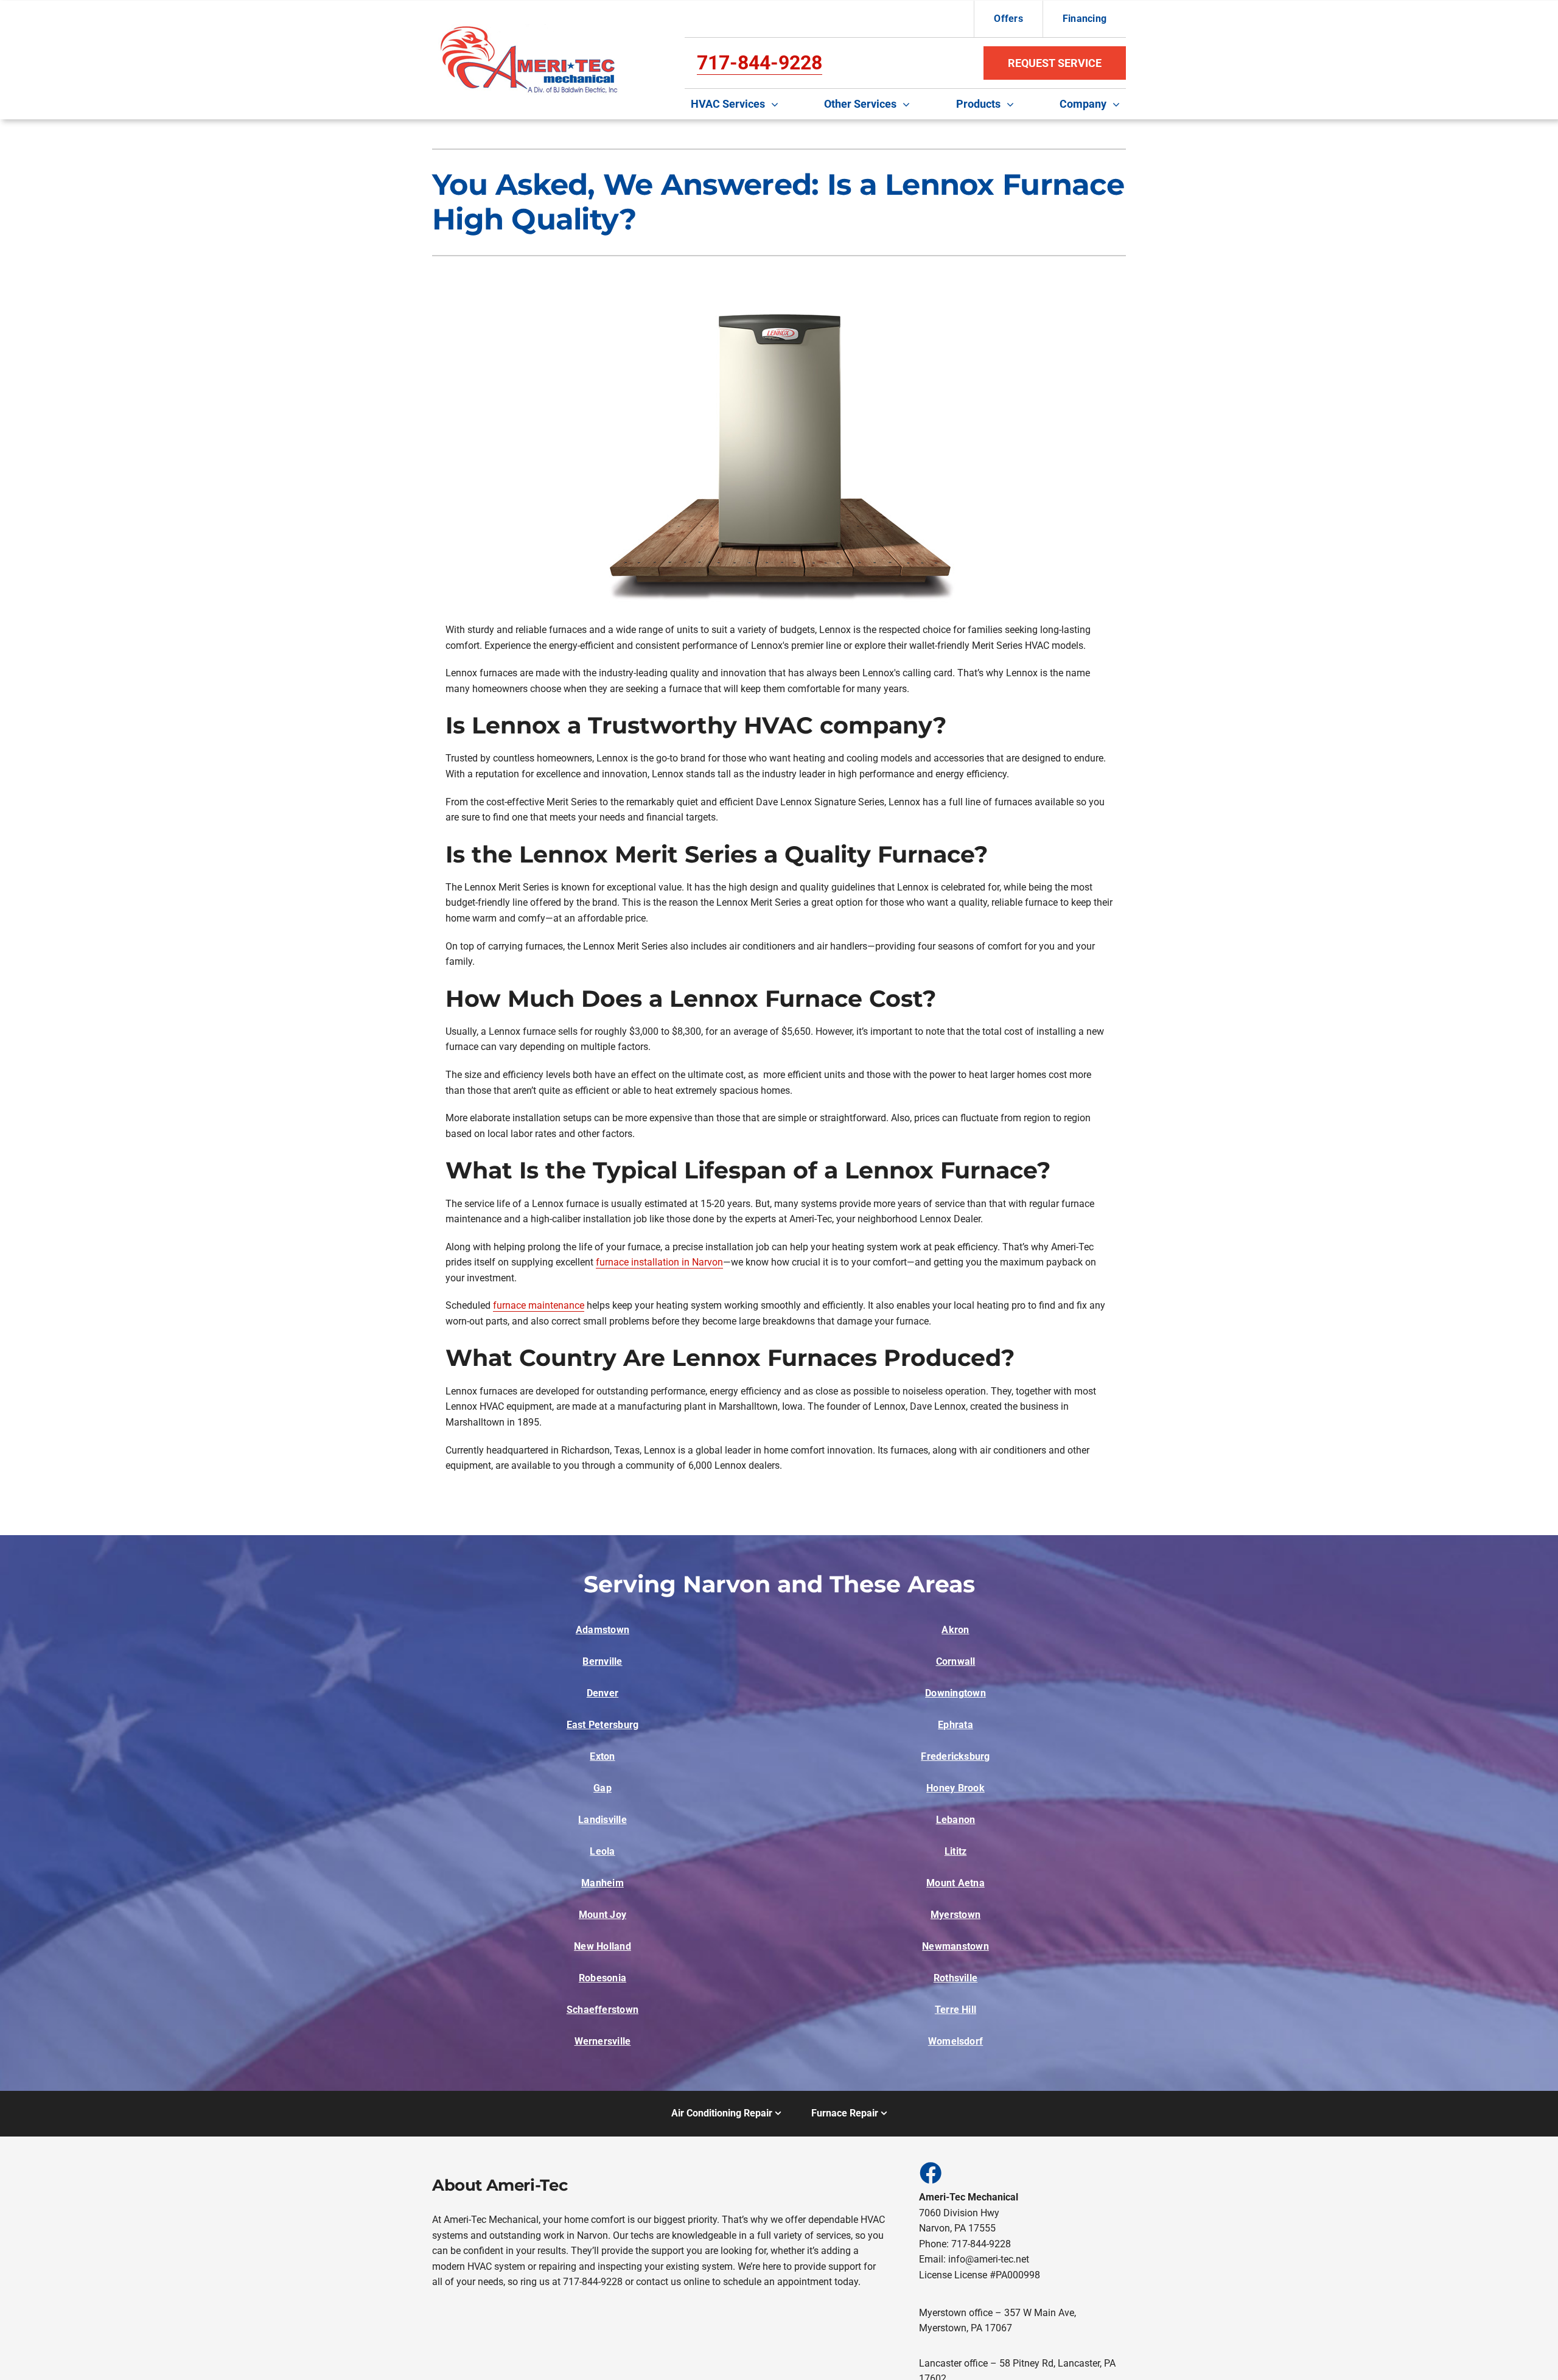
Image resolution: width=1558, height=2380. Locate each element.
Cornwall (956, 1661)
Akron (955, 1630)
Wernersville (603, 2041)
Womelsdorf (955, 2041)
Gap (603, 1788)
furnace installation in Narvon (659, 1262)
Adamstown (603, 1630)
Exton (602, 1756)
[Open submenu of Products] (1013, 104)
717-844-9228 (760, 63)
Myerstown (955, 1915)
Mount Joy (603, 1915)
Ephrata (955, 1725)
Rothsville (955, 1978)
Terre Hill (955, 2010)
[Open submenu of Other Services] (909, 104)
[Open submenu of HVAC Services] (778, 104)
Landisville (603, 1820)
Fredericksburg (955, 1756)
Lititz (955, 1851)
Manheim (603, 1883)
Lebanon (956, 1820)
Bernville (602, 1661)
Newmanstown (955, 1946)
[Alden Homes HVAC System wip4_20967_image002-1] (530, 29)
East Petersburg (603, 1725)
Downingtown (955, 1693)
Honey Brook (955, 1788)
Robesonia (603, 1978)
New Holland (603, 1946)
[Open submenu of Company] (1119, 104)
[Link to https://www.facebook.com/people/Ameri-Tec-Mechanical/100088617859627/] (930, 2172)
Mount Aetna (955, 1883)
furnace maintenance (539, 1305)
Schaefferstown (603, 2010)
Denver (603, 1693)
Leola (602, 1851)
